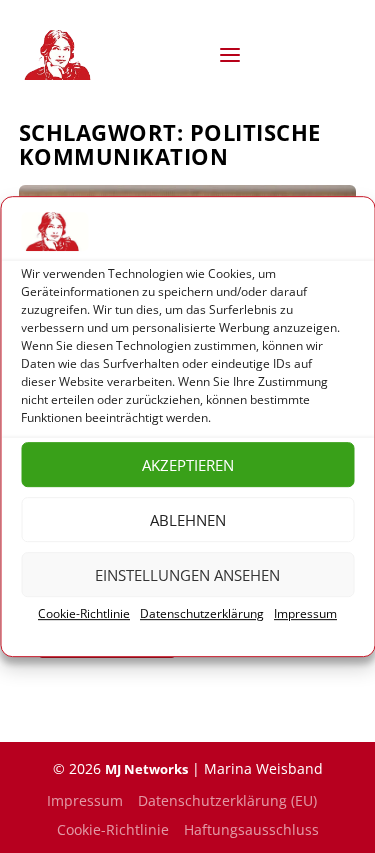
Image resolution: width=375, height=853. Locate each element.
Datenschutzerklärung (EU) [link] (227, 800)
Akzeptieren (188, 465)
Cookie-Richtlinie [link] (84, 614)
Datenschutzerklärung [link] (202, 614)
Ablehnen (188, 520)
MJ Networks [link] (146, 769)
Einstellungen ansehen (187, 575)
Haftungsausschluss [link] (251, 829)
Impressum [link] (305, 614)
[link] (61, 55)
